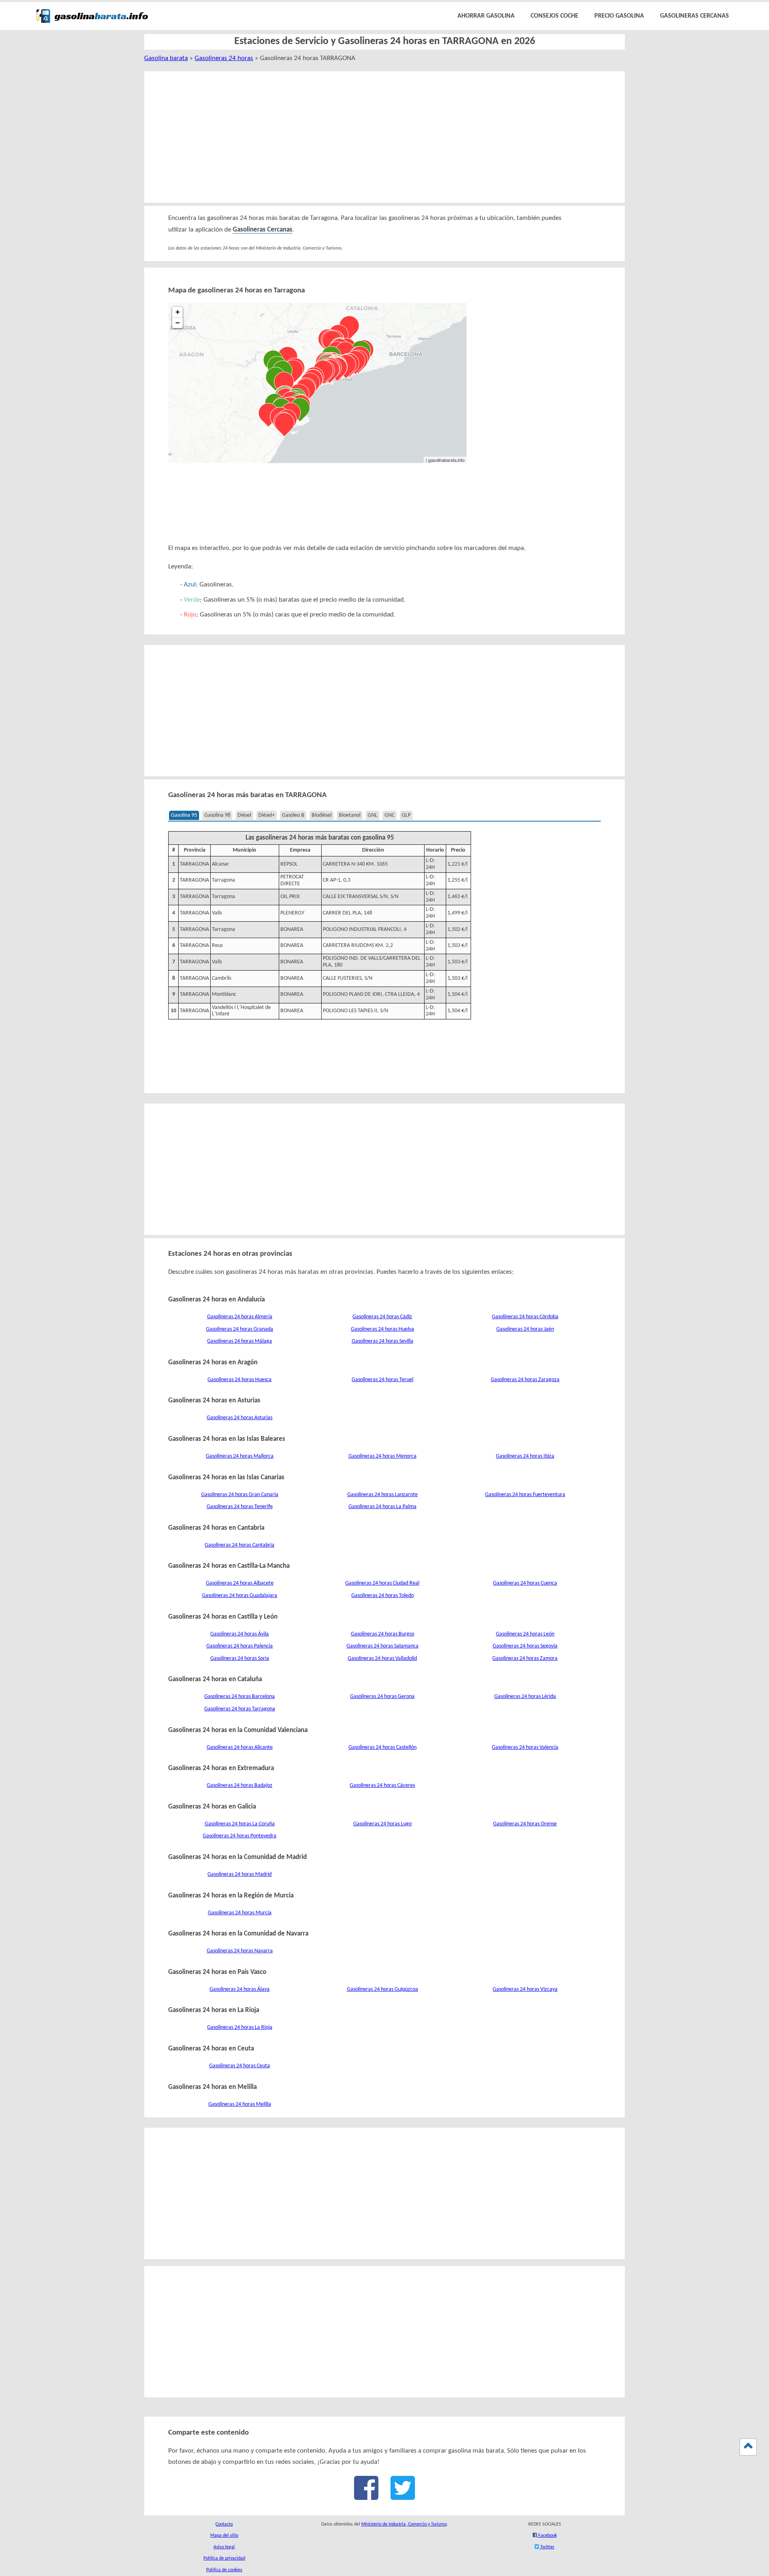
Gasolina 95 (184, 815)
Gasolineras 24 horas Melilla (240, 2104)
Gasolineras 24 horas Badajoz (240, 1785)
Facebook (547, 2536)
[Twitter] (403, 2496)
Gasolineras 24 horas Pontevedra (240, 1836)
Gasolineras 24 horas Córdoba (525, 1317)
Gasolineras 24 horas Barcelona (240, 1697)
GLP (406, 815)
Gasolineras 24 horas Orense (525, 1824)
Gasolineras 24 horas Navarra (240, 1951)
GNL (372, 815)
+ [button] (178, 312)
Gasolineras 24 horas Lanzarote (382, 1495)
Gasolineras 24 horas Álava (240, 1989)
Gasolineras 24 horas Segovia (525, 1646)
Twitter (547, 2547)
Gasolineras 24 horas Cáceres (382, 1785)
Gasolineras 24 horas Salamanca (382, 1646)
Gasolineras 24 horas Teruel (382, 1380)
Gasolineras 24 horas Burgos (382, 1634)
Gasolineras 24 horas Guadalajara (240, 1596)
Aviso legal (224, 2547)
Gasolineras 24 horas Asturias (240, 1418)
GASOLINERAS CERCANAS (695, 16)
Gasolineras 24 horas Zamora (525, 1659)
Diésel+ (267, 815)
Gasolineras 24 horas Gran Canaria (240, 1495)
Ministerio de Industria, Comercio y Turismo (404, 2524)
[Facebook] (366, 2496)
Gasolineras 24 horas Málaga (240, 1341)
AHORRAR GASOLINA (486, 16)
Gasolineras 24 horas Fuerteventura (525, 1495)
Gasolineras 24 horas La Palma (382, 1507)
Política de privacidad (224, 2558)
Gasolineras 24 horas (224, 58)
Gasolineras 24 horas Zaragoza (525, 1380)
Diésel (244, 815)
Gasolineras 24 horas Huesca (240, 1380)
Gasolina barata (166, 58)
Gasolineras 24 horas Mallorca (240, 1456)
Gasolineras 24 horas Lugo (382, 1824)
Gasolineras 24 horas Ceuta (240, 2066)
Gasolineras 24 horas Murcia (240, 1913)
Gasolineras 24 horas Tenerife (240, 1507)
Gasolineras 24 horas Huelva (382, 1329)
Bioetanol (350, 815)
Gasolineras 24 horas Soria (240, 1659)
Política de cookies (224, 2570)
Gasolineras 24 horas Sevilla (382, 1341)
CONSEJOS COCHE (555, 16)
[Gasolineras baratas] (92, 24)
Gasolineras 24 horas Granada (240, 1329)
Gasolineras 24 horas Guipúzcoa (382, 1989)
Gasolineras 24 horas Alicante (240, 1747)
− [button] (178, 323)
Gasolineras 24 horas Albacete (240, 1583)
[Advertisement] (375, 137)
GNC (390, 815)
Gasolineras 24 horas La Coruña (240, 1824)
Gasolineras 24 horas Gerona (382, 1697)
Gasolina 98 (217, 815)
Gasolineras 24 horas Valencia (525, 1747)
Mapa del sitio (224, 2536)
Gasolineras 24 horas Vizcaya (525, 1989)
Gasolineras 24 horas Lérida (525, 1697)
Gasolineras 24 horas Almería (240, 1317)
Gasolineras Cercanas (263, 230)
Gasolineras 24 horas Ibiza (525, 1456)
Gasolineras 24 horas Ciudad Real (382, 1583)
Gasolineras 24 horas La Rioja (240, 2027)
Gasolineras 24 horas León (525, 1634)
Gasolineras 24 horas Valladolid (382, 1659)
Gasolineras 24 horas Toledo (382, 1596)
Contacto (224, 2524)
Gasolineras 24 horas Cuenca (525, 1583)
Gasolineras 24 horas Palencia (240, 1646)
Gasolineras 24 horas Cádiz (382, 1317)
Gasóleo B (293, 815)
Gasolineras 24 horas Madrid (240, 1874)
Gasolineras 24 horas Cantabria (240, 1545)
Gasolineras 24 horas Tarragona (240, 1709)
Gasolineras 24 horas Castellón (382, 1747)
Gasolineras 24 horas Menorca (382, 1456)
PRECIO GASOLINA (619, 16)
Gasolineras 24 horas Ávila (240, 1634)
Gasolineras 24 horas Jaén (525, 1329)
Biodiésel (322, 815)
